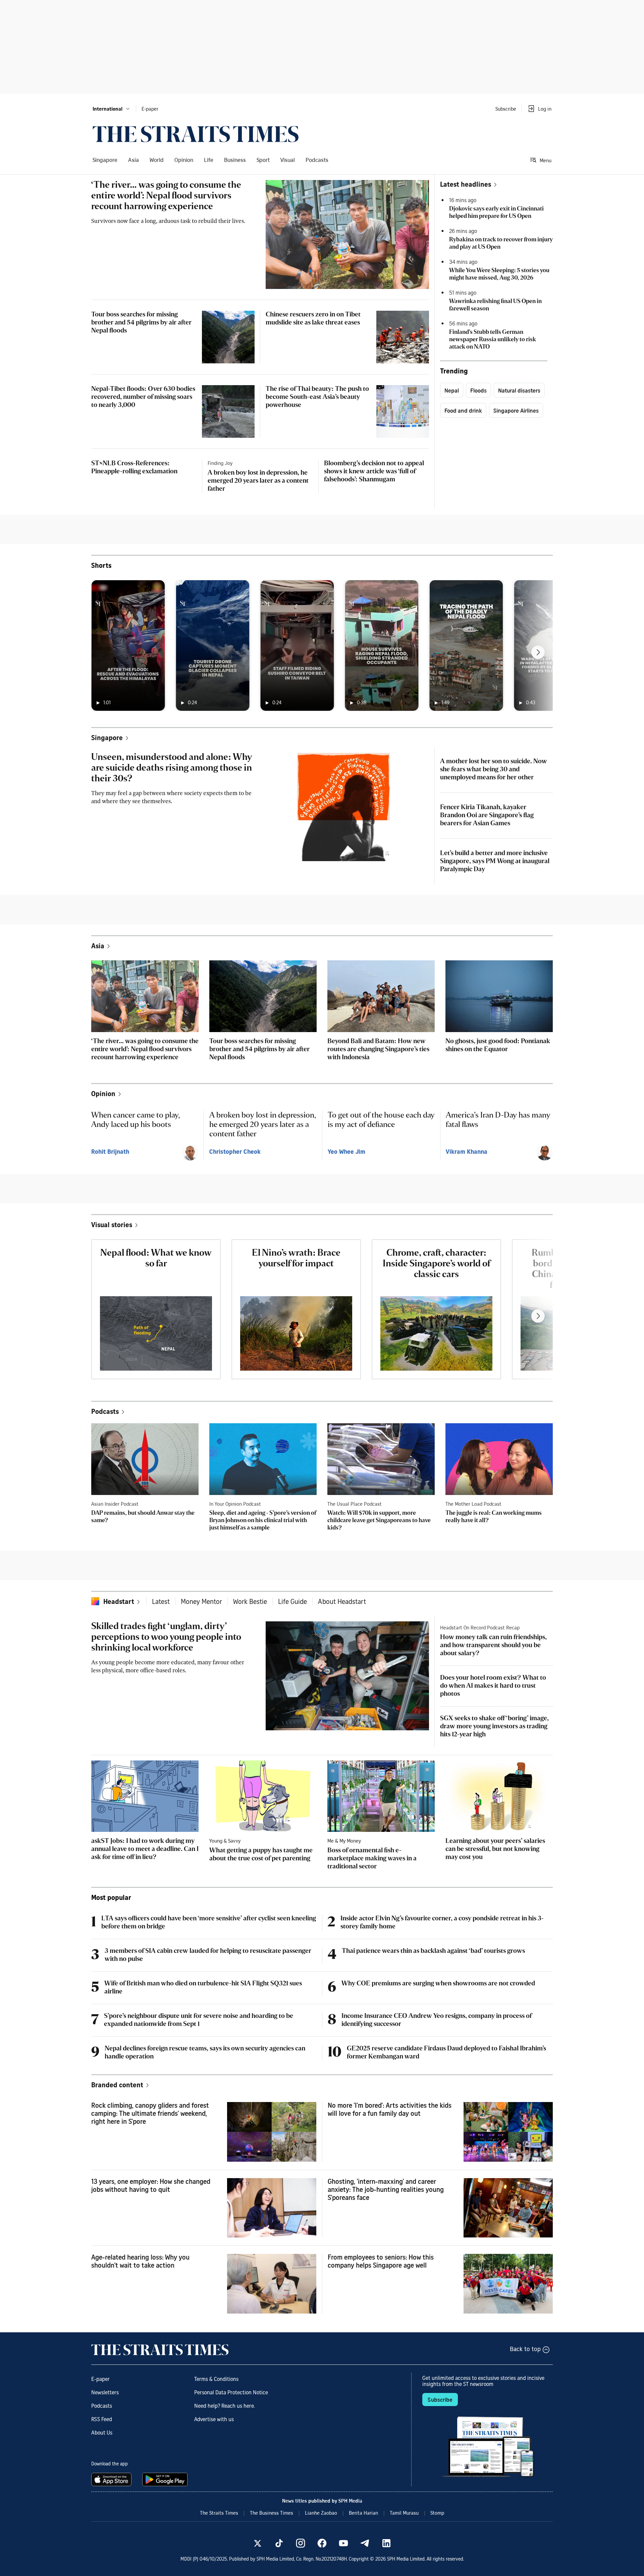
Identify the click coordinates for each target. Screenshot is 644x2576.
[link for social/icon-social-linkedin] (386, 2543)
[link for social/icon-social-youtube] (343, 2543)
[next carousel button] (538, 652)
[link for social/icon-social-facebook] (322, 2543)
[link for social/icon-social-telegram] (365, 2543)
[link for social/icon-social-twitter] (258, 2543)
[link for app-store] (113, 2479)
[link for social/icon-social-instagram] (301, 2543)
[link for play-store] (166, 2479)
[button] (112, 109)
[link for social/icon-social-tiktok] (279, 2543)
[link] (196, 134)
